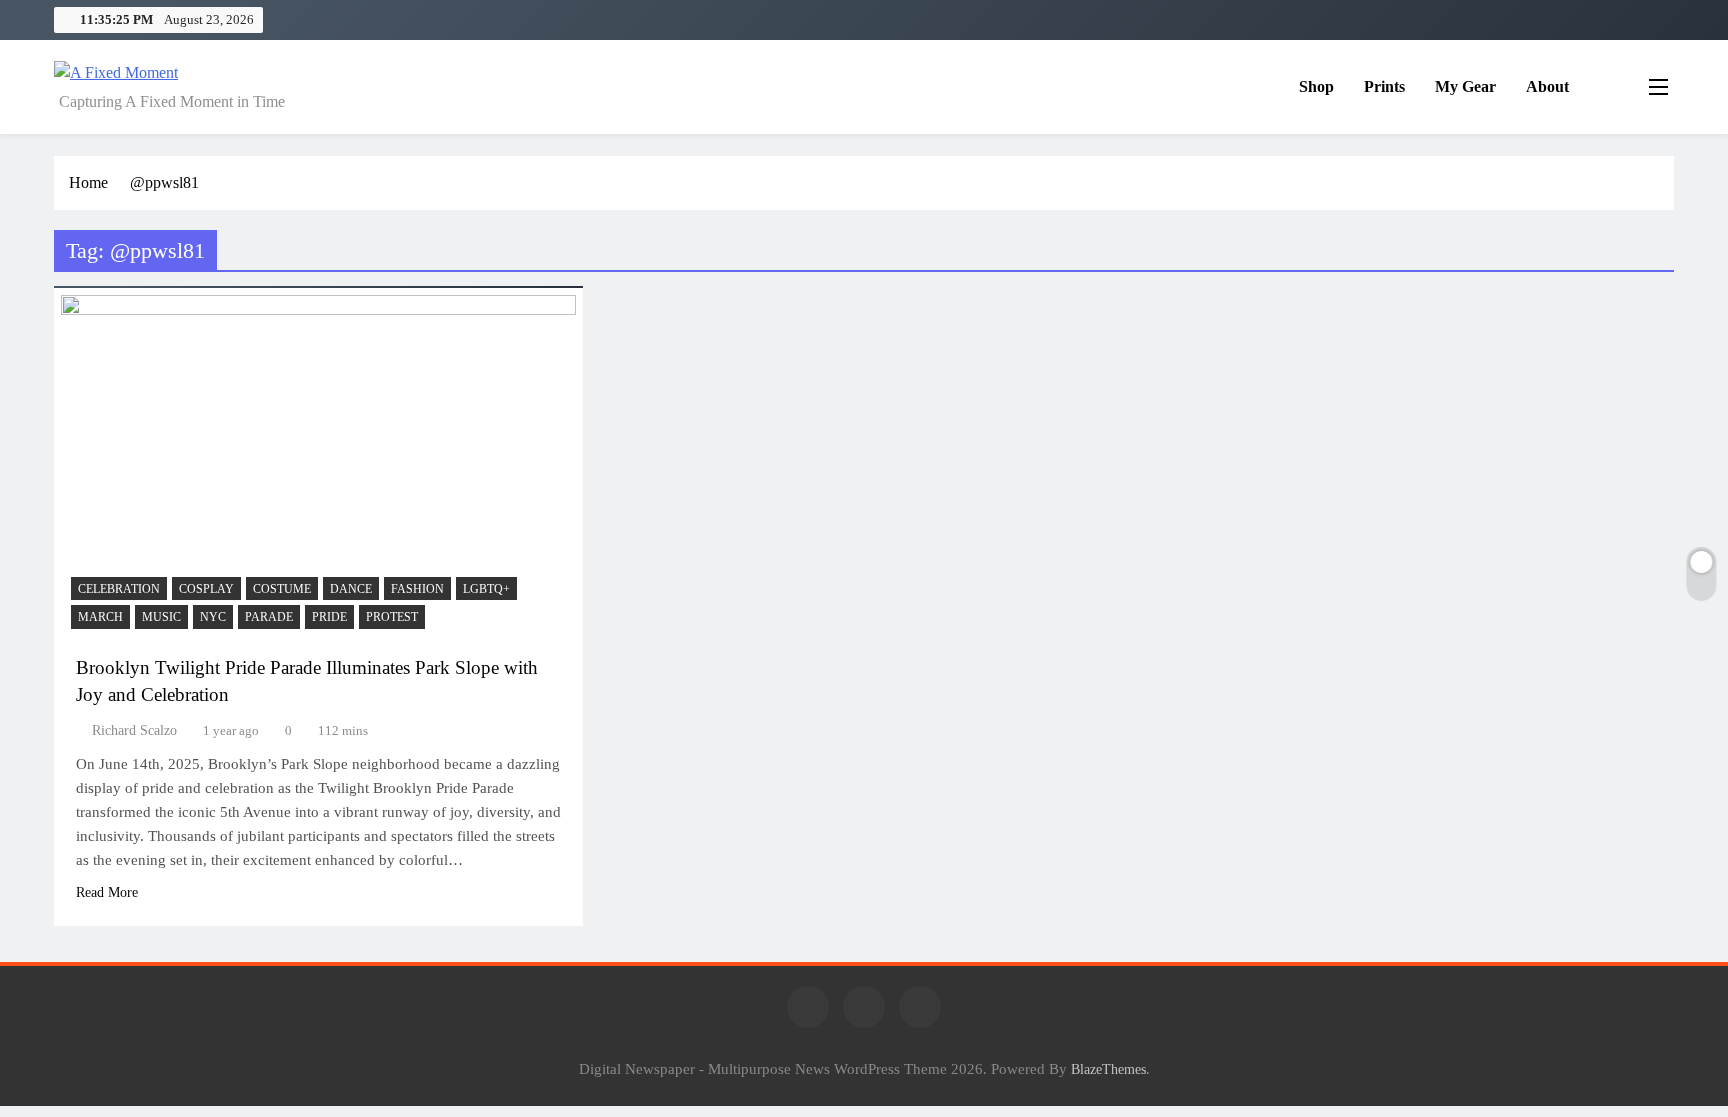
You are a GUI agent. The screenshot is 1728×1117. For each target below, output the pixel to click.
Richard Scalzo (134, 730)
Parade (269, 617)
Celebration (119, 589)
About (1547, 86)
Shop (1316, 86)
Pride (329, 617)
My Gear (1465, 86)
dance (351, 589)
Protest (392, 617)
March (100, 617)
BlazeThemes (1108, 1069)
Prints (1384, 86)
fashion (417, 589)
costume (282, 589)
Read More (107, 892)
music (161, 617)
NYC (213, 617)
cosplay (206, 589)
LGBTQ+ (486, 589)
